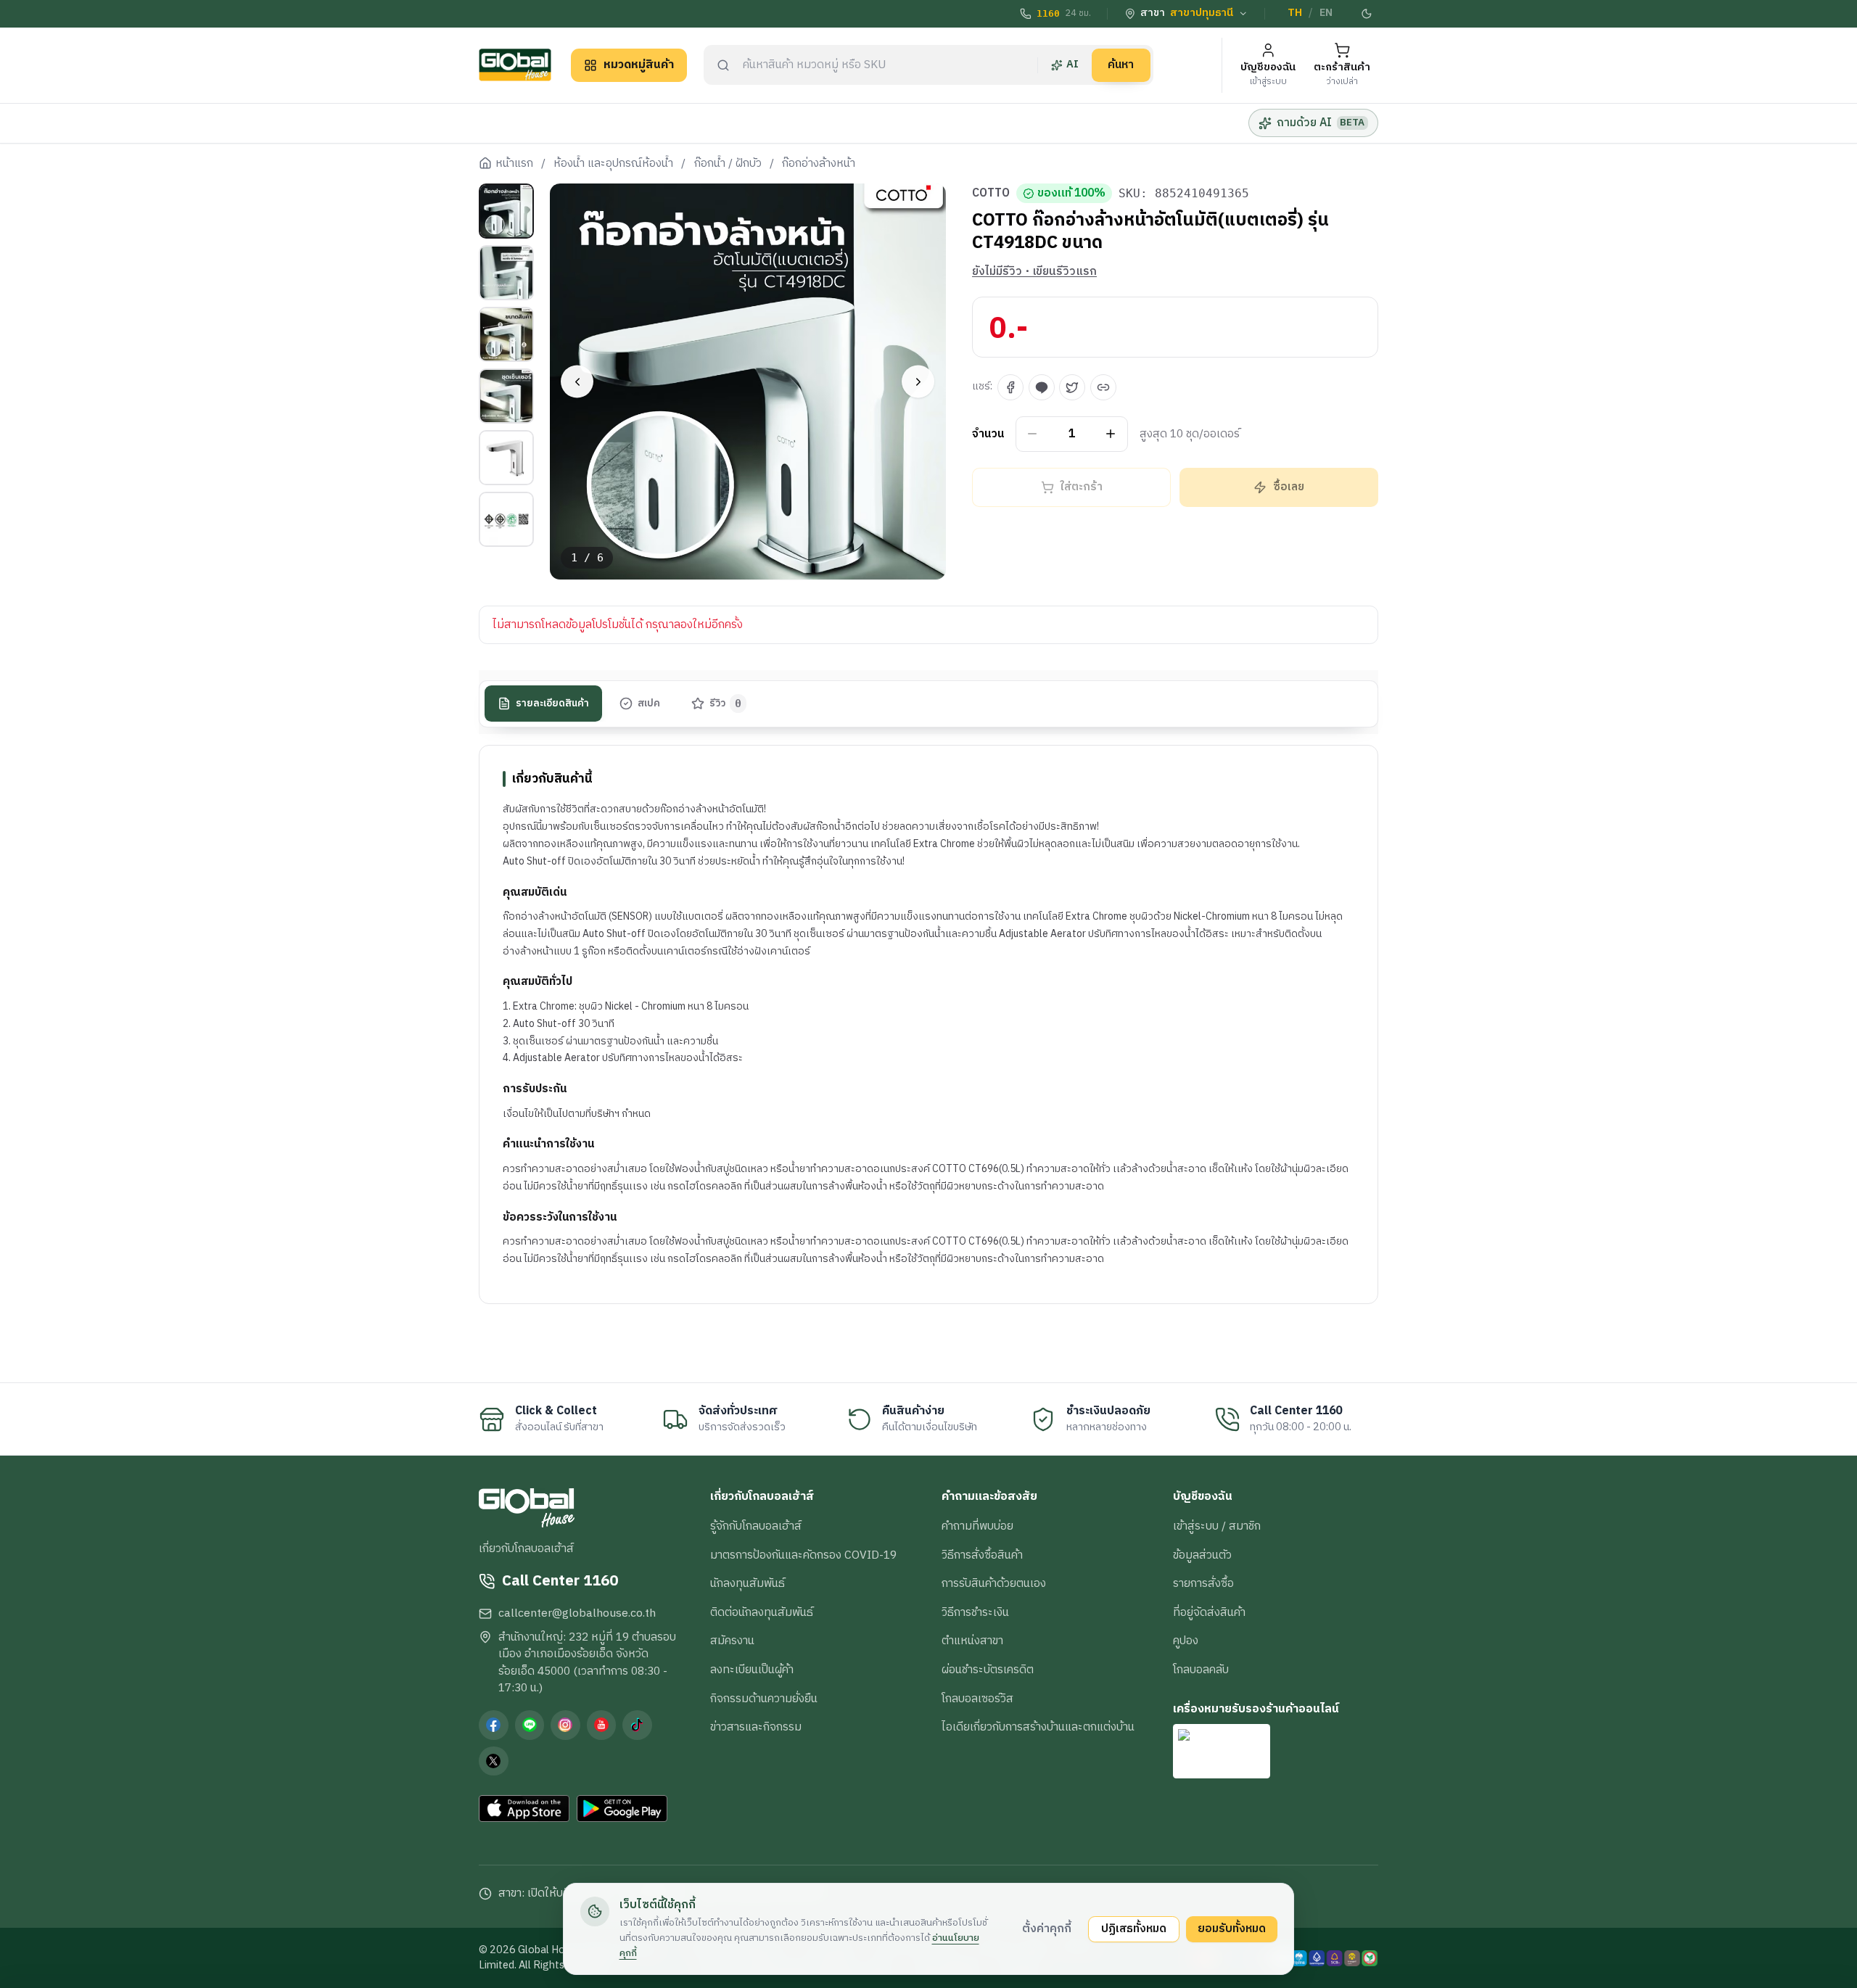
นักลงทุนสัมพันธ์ (748, 1583)
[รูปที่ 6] (506, 519)
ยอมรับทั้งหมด (1232, 1929)
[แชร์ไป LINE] (1042, 387)
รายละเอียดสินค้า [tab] (552, 704)
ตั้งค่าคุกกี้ (1047, 1929)
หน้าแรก (514, 164)
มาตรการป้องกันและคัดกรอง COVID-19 (803, 1555)
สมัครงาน (732, 1641)
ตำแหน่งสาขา (972, 1641)
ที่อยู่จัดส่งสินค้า (1209, 1612)
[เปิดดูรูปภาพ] (748, 382)
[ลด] (1033, 434)
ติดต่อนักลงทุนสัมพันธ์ (762, 1612)
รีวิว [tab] (726, 704)
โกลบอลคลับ (1201, 1670)
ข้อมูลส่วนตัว (1202, 1555)
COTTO (991, 194)
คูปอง (1186, 1641)
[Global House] (515, 65)
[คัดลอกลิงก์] (1103, 387)
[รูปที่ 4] (506, 396)
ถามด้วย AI (1321, 123)
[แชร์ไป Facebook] (1010, 387)
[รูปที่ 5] (506, 458)
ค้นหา (1121, 65)
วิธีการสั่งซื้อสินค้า (982, 1555)
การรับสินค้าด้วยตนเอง (994, 1583)
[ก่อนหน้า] (577, 382)
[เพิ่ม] (1111, 434)
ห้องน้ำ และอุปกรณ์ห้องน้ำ (613, 164)
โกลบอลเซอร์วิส (977, 1699)
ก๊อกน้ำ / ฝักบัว (728, 164)
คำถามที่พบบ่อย (977, 1526)
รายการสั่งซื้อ (1203, 1583)
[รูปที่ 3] (506, 334)
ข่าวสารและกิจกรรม (756, 1727)
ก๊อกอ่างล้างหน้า (819, 164)
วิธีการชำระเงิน (975, 1612)
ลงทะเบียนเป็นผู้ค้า (752, 1670)
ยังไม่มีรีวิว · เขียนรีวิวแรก (1034, 272)
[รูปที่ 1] (506, 211)
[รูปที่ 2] (506, 273)
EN (1326, 13)
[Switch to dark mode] (1367, 14)
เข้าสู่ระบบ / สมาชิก (1217, 1526)
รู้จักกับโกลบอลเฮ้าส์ (756, 1526)
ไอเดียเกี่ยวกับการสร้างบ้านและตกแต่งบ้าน (1038, 1727)
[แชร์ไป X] (1072, 387)
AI (1072, 65)
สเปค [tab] (649, 704)
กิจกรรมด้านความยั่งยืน (764, 1699)
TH (1295, 13)
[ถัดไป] (918, 382)
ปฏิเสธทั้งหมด (1134, 1929)
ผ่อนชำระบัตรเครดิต (988, 1670)
